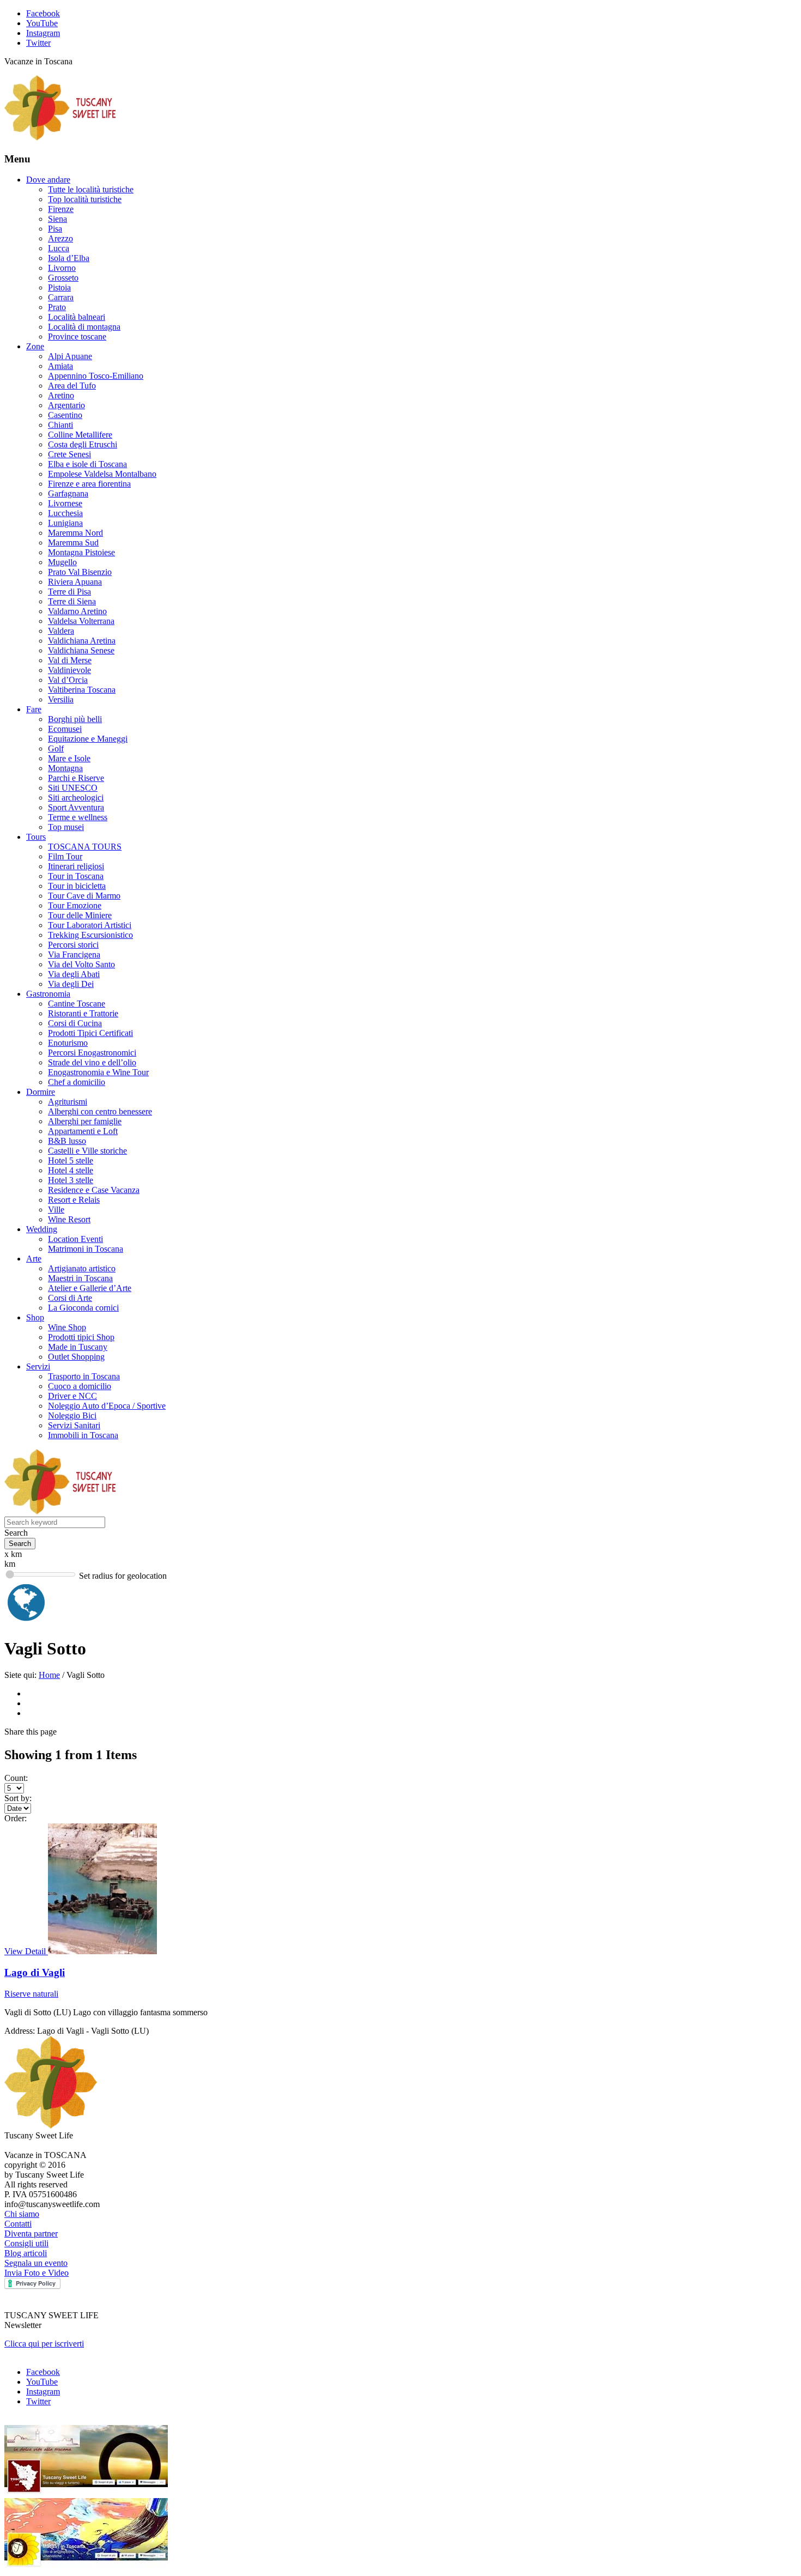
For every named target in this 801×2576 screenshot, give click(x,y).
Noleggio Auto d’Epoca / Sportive (107, 1406)
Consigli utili (26, 2243)
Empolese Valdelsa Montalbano (102, 474)
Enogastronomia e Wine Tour (98, 1072)
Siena (57, 219)
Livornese (65, 503)
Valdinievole (69, 670)
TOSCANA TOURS (85, 847)
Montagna (65, 768)
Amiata (60, 366)
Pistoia (59, 287)
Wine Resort (69, 1219)
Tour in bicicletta (77, 886)
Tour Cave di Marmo (84, 896)
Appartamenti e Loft (83, 1131)
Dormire (41, 1092)
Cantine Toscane (77, 1004)
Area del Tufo (72, 386)
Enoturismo (68, 1043)
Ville (56, 1210)
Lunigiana (65, 523)
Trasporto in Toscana (84, 1376)
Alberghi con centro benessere (100, 1111)
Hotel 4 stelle (71, 1170)
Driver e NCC (72, 1396)
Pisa (55, 229)
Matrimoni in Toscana (86, 1249)
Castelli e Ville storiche (87, 1151)
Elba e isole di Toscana (87, 464)
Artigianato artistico (82, 1268)
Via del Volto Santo (81, 964)
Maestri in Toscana (80, 1278)
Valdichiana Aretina (82, 641)
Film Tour (65, 856)
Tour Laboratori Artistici (90, 925)
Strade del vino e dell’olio (92, 1062)
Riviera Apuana (75, 582)
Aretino (61, 395)
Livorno (62, 268)
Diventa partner (31, 2233)
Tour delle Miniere (80, 915)
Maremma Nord (75, 533)
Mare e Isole (69, 758)
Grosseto (63, 278)
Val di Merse (70, 660)
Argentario (66, 405)
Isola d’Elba (69, 258)
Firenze (61, 209)
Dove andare (48, 180)
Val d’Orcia (68, 680)
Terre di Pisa (69, 592)
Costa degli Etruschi (83, 444)
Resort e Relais (74, 1200)
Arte (34, 1259)
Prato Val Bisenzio (80, 572)
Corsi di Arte (70, 1298)
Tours (36, 837)
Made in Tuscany (78, 1347)
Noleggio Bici (72, 1416)
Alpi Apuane (70, 356)
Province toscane (77, 337)
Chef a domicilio (77, 1082)
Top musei (66, 827)
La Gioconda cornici (83, 1308)
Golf (56, 748)
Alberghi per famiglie (85, 1121)
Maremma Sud (73, 543)
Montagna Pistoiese (81, 552)
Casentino (65, 415)
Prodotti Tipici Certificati (90, 1033)
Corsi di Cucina (75, 1023)
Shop (35, 1317)
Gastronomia (48, 994)
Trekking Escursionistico (90, 935)
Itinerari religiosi (76, 866)
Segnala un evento (36, 2263)
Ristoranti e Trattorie (83, 1013)
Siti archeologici (76, 798)
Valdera (61, 631)
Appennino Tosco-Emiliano (96, 376)
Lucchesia (65, 513)
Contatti (18, 2224)
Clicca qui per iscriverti (44, 2344)
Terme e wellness (78, 817)
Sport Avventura (76, 807)
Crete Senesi (69, 454)
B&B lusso (67, 1141)
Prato (57, 307)
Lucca (59, 248)
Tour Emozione (75, 905)
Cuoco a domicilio (80, 1386)
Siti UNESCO (73, 788)
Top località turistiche (85, 199)
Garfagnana (68, 493)
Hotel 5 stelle (71, 1160)
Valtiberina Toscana (82, 690)
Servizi (38, 1366)
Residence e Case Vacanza (94, 1190)
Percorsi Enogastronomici (92, 1053)
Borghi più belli (75, 719)
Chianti (60, 425)
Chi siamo (22, 2214)
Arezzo (60, 238)
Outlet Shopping (76, 1357)
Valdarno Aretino (77, 611)
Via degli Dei (71, 984)
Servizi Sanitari (74, 1425)
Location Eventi (75, 1239)
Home (49, 1675)
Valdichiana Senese (81, 650)
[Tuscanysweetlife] (60, 138)
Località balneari (77, 317)
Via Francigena (74, 954)
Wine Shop (67, 1327)
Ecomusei (65, 729)
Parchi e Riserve (76, 778)
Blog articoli (26, 2253)
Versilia (61, 699)
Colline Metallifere (80, 435)
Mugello (62, 562)
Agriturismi (68, 1102)
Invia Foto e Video (37, 2273)
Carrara (61, 297)
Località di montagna (84, 327)
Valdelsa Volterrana (81, 621)
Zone (35, 346)
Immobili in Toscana (83, 1435)
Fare (34, 709)
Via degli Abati (74, 974)
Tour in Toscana (76, 876)
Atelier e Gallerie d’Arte (90, 1288)
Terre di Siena (72, 601)
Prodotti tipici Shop (81, 1337)
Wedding (42, 1229)
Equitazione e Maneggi (88, 739)
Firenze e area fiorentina (89, 484)
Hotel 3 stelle (71, 1180)
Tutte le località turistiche (91, 189)
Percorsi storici (73, 945)
